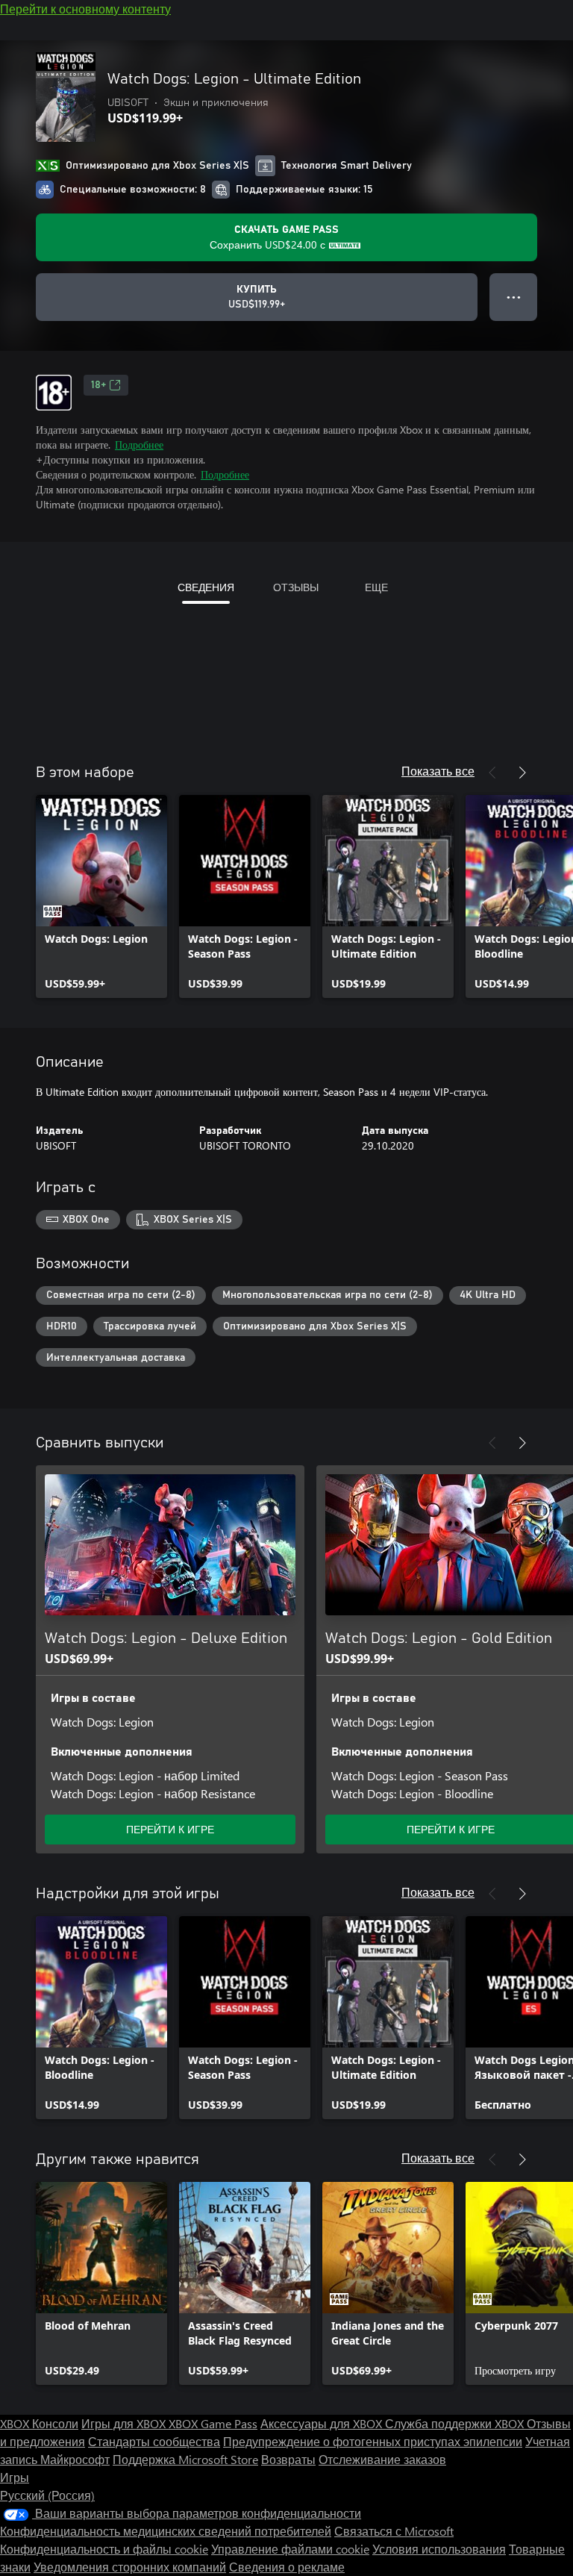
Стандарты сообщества (154, 2441)
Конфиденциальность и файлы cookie (104, 2549)
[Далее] (522, 773)
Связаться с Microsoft (394, 2531)
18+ (98, 385)
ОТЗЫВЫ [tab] (296, 587)
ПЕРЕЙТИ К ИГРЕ (170, 1829)
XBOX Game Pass (213, 2423)
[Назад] (492, 773)
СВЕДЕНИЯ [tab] (206, 587)
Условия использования (439, 2549)
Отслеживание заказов (382, 2459)
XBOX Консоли (39, 2423)
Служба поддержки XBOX (456, 2423)
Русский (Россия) (47, 2495)
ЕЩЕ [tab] (376, 587)
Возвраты (288, 2459)
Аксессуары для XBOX (323, 2423)
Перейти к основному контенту (85, 9)
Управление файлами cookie (290, 2549)
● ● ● (514, 297)
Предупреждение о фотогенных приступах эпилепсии (373, 2441)
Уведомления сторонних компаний (130, 2567)
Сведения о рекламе (287, 2567)
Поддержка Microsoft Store (185, 2459)
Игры (15, 2477)
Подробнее (139, 445)
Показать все (438, 771)
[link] (101, 896)
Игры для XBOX (125, 2423)
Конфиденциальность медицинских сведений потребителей (166, 2531)
